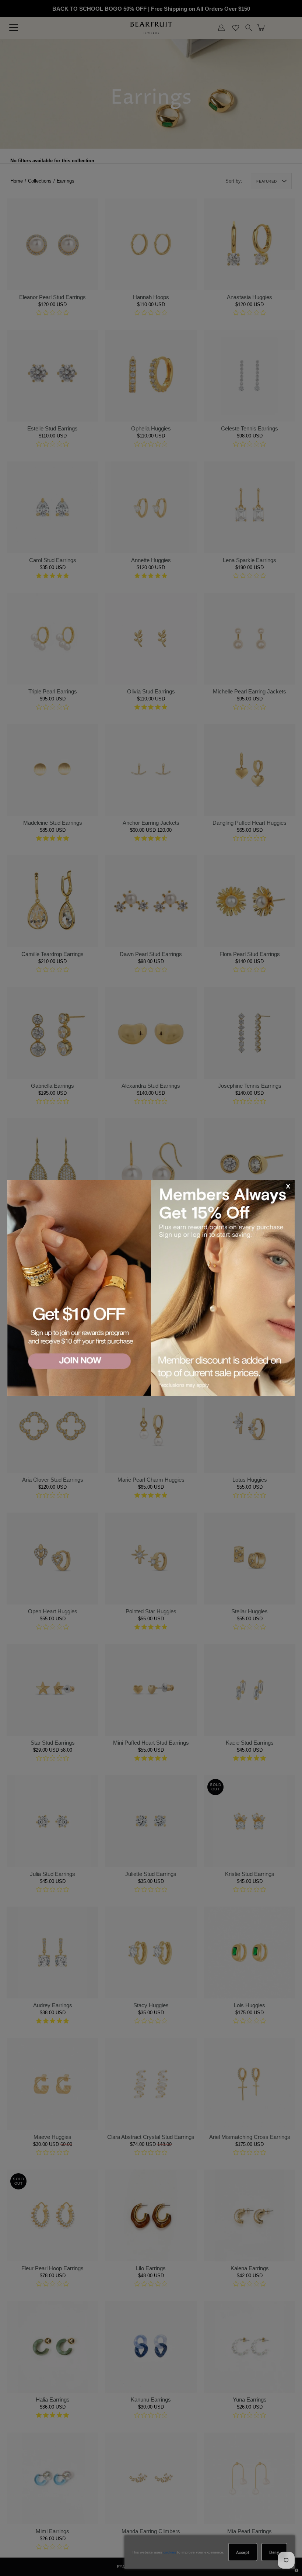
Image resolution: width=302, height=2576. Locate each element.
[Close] (288, 1187)
